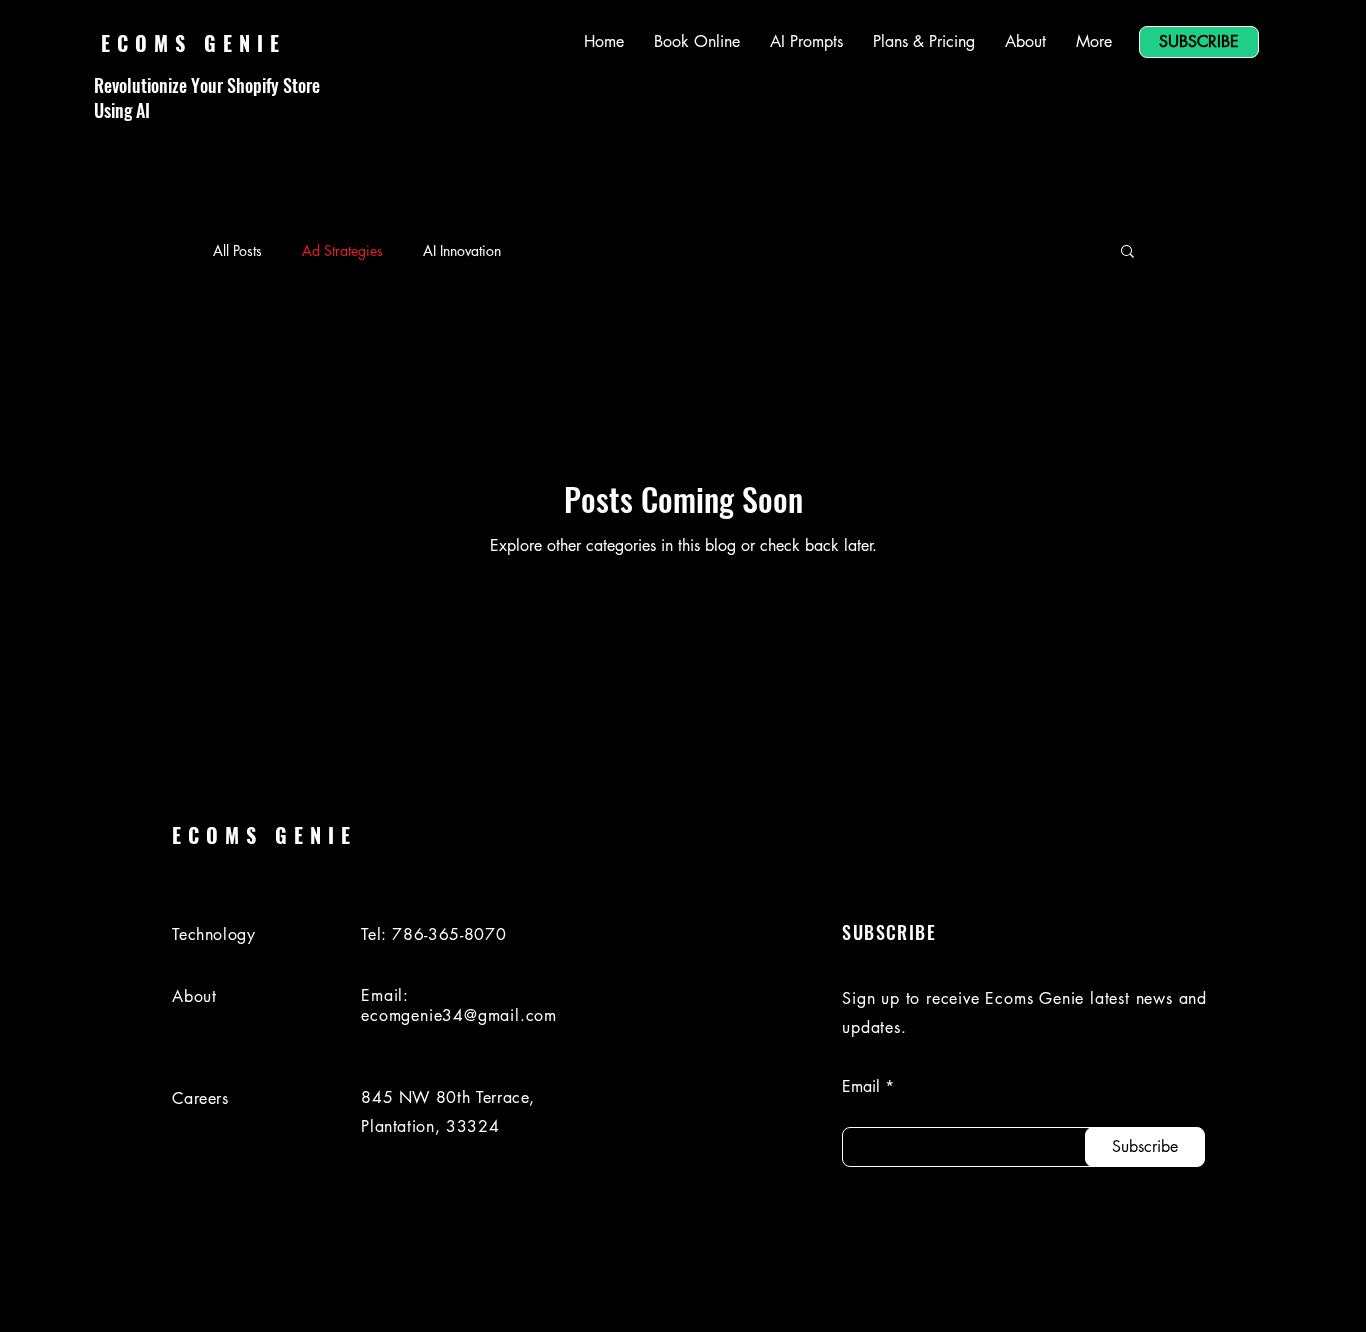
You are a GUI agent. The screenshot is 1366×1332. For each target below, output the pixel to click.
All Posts (237, 250)
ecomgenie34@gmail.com (459, 1015)
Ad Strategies (342, 250)
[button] (1127, 252)
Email (861, 1087)
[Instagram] (1231, 1295)
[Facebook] (1175, 1295)
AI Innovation (462, 250)
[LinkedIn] (1119, 1295)
